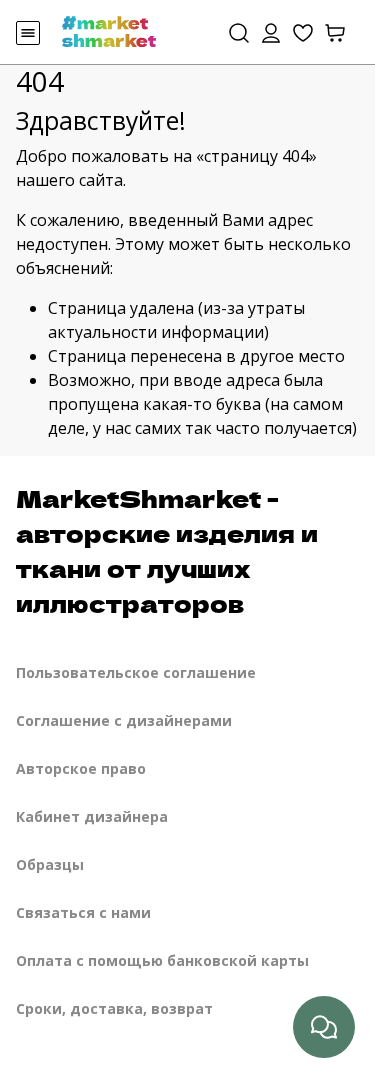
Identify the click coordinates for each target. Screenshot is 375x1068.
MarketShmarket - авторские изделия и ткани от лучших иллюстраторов (167, 550)
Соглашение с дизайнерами (124, 720)
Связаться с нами (83, 912)
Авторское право (81, 768)
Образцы (50, 864)
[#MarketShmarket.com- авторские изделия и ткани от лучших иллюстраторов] (109, 30)
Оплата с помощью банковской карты (162, 960)
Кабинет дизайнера (92, 816)
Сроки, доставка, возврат (114, 1008)
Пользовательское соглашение (136, 672)
